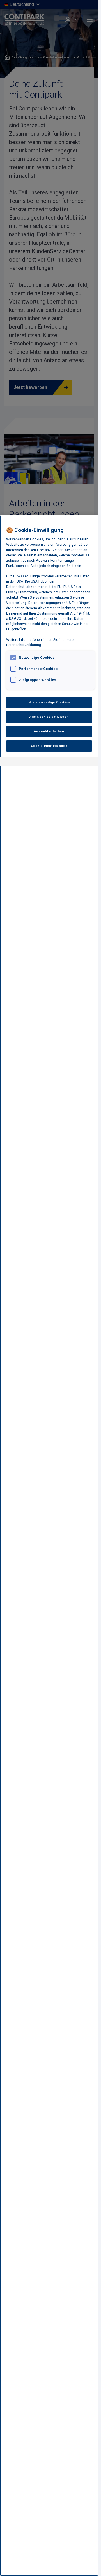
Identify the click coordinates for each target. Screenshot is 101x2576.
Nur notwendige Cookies (49, 702)
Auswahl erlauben (49, 731)
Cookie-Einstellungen (49, 746)
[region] (49, 1546)
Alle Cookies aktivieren (49, 717)
